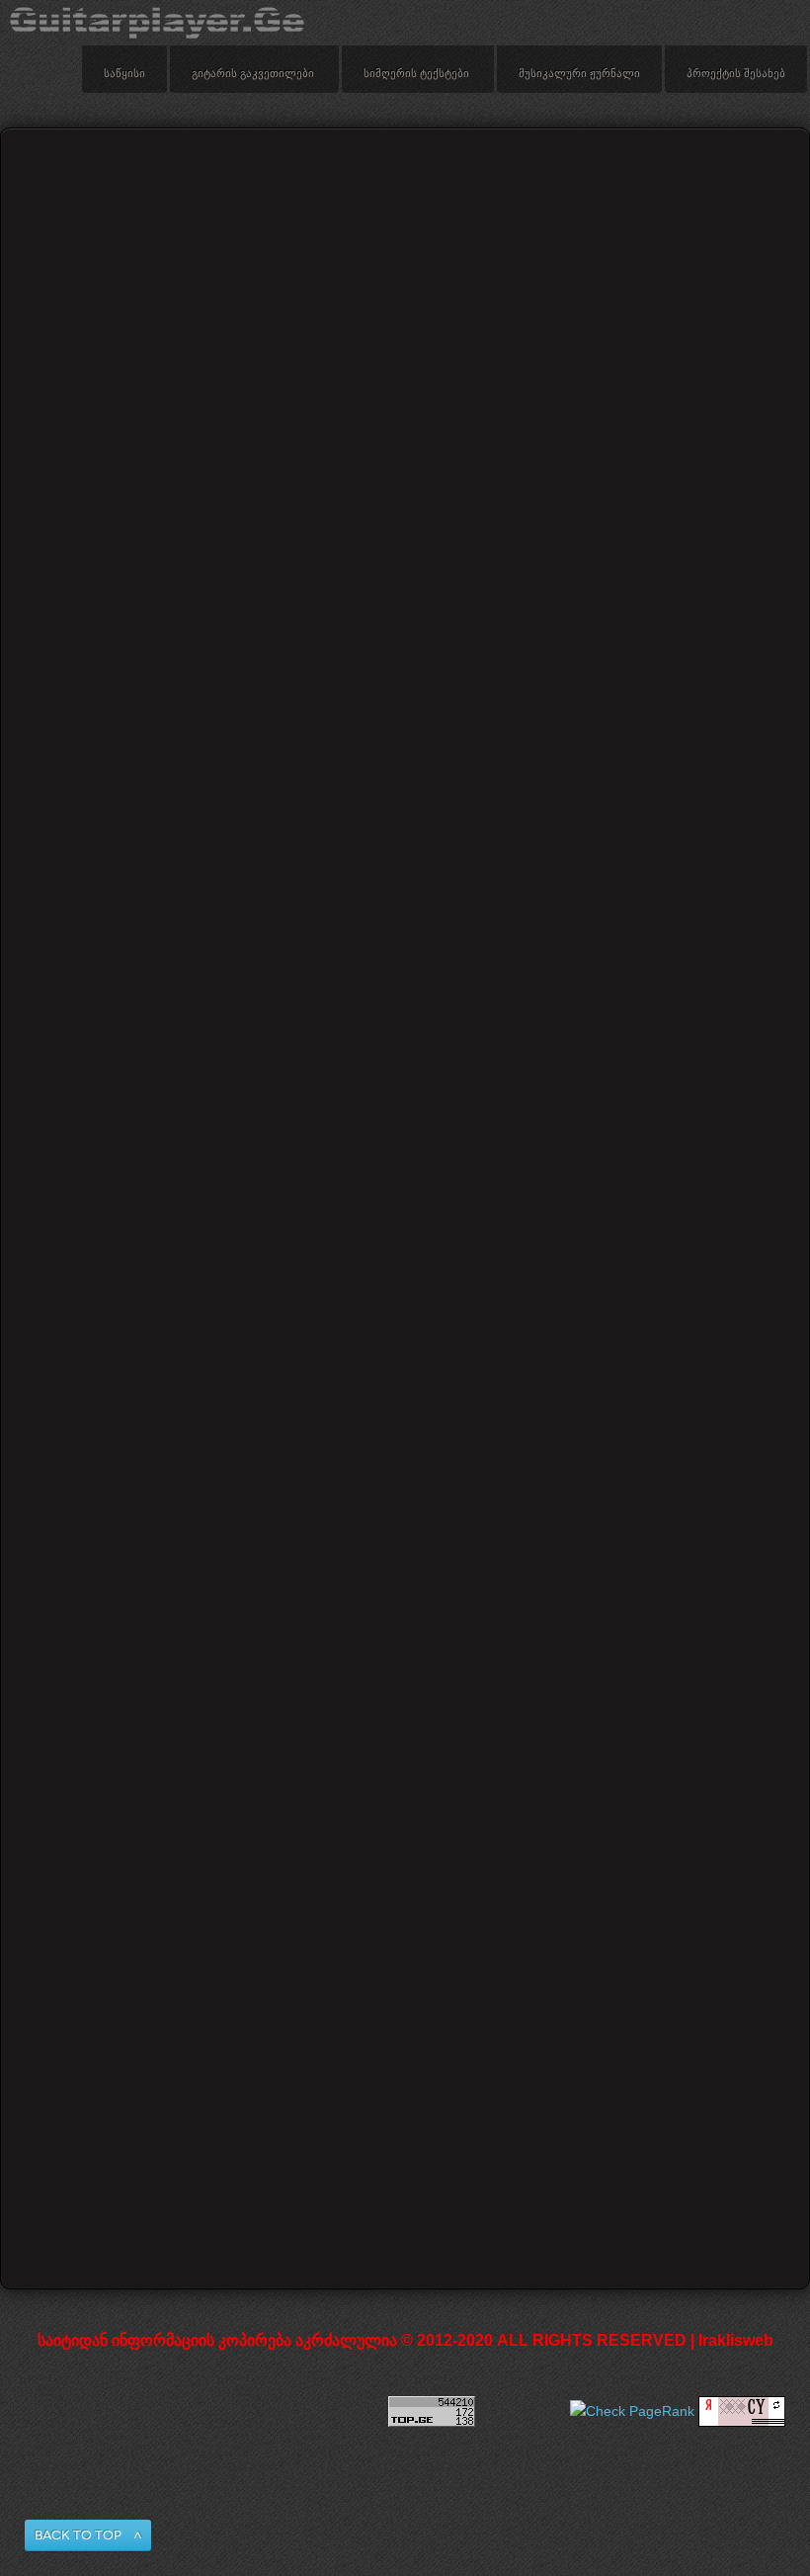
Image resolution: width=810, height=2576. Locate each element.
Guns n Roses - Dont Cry (403, 1463)
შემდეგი (490, 2146)
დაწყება (219, 2146)
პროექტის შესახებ (736, 74)
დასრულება (578, 2146)
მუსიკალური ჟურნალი (579, 74)
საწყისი (124, 74)
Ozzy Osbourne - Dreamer (406, 1817)
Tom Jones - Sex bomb (126, 1463)
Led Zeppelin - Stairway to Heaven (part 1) (407, 2008)
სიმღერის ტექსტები (416, 74)
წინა (279, 2146)
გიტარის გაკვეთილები (253, 74)
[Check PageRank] (632, 2411)
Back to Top (78, 2535)
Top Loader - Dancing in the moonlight (131, 1118)
